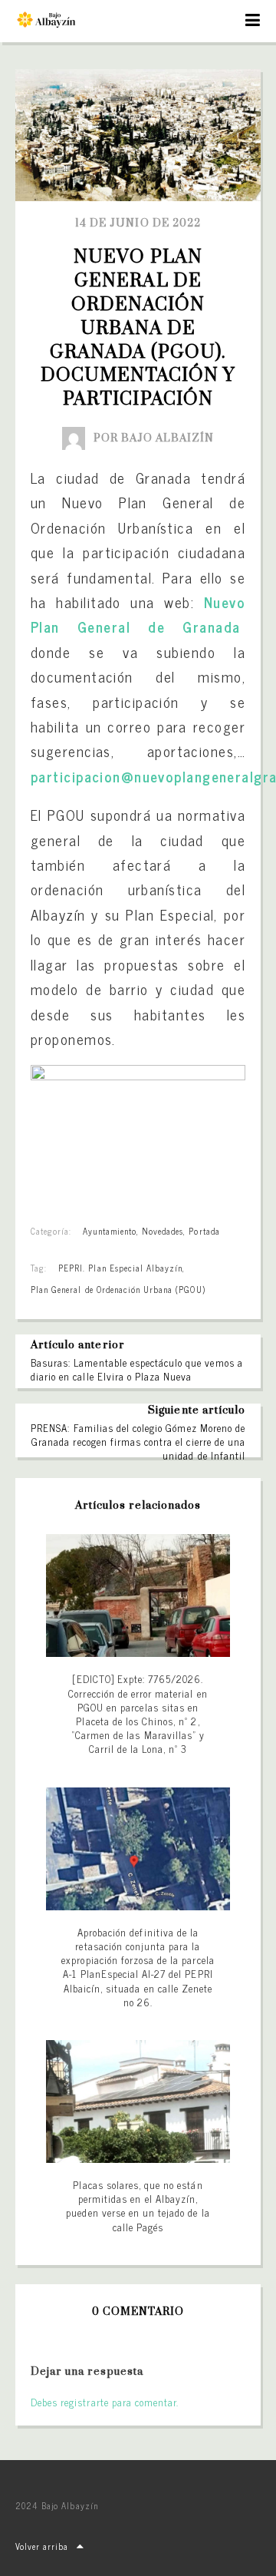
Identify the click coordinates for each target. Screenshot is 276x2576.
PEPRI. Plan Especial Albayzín (120, 1268)
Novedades (163, 1231)
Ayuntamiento (109, 1231)
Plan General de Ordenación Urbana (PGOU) (118, 1289)
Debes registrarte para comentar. (105, 2402)
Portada (204, 1231)
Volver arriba (42, 2546)
